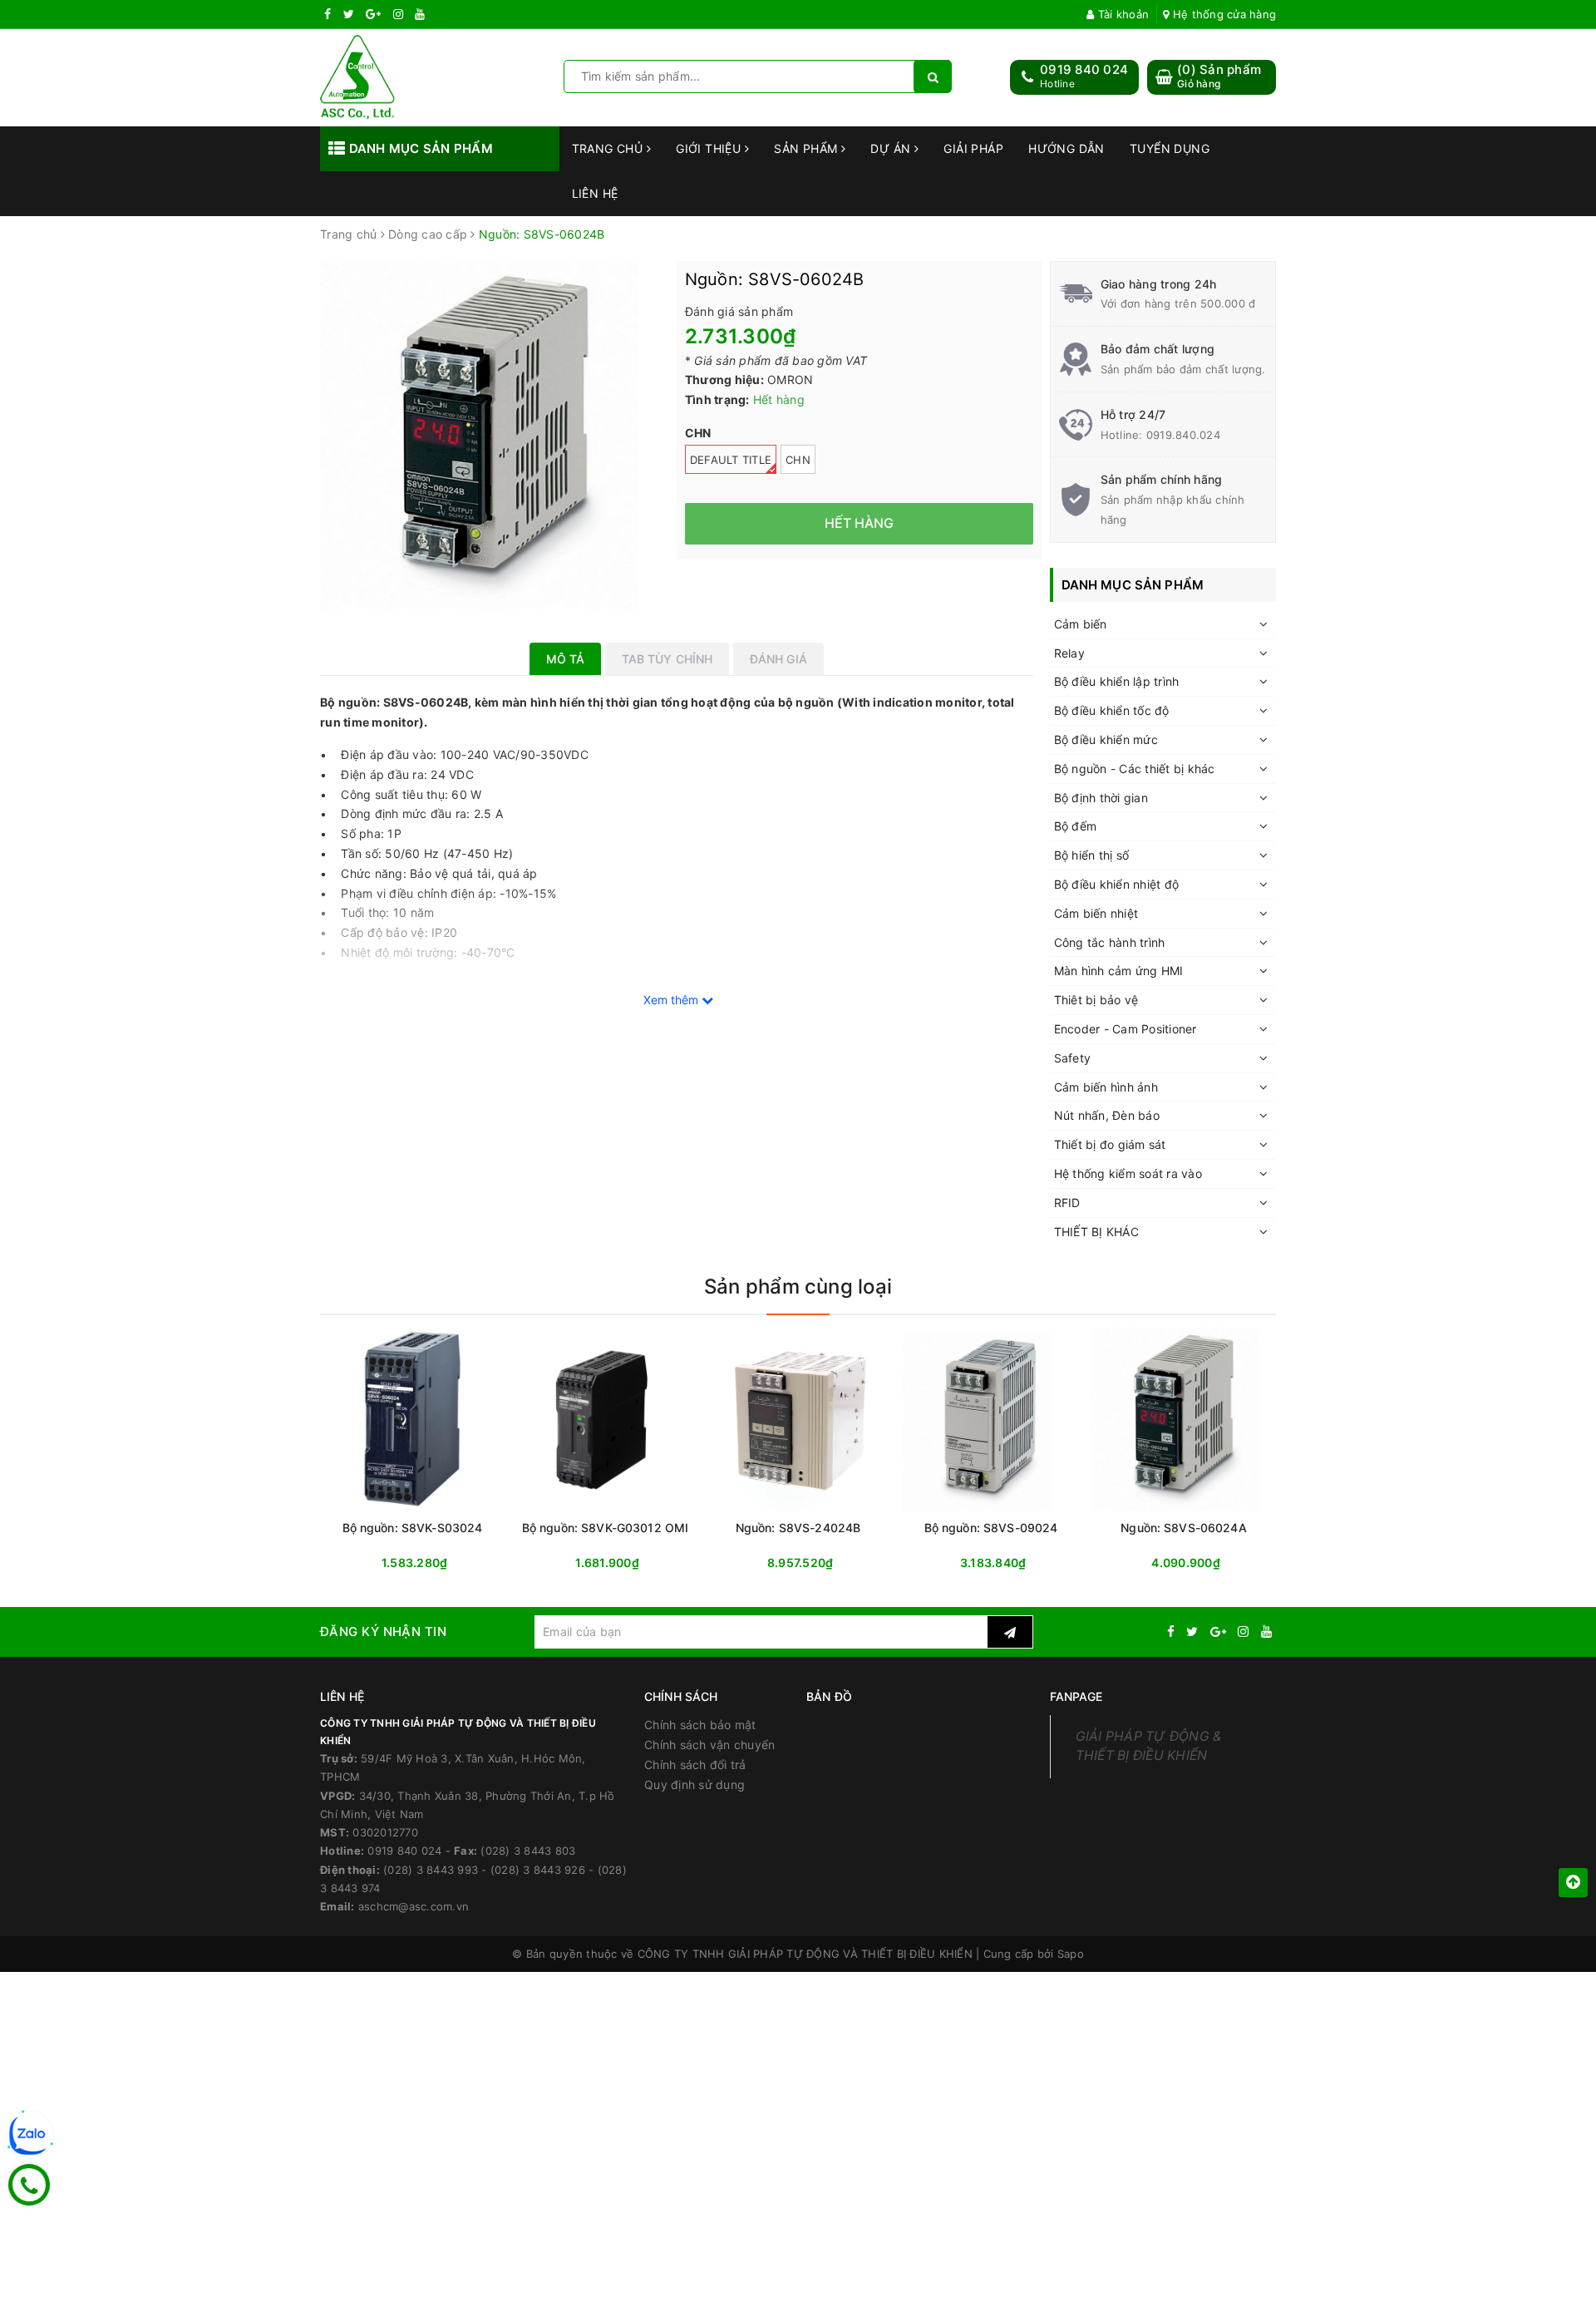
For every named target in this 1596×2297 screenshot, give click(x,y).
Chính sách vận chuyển (709, 1745)
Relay (1069, 653)
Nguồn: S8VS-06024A (1184, 1528)
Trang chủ (609, 148)
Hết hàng (635, 1563)
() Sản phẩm (1219, 76)
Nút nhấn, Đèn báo (1107, 1115)
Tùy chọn (442, 1563)
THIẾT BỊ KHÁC (1096, 1232)
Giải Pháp (973, 148)
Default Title (731, 460)
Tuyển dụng (1170, 148)
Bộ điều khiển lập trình (1117, 681)
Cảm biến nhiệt (1096, 913)
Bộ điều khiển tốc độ (1112, 710)
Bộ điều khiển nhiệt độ (1117, 884)
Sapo (1071, 1954)
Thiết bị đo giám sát (1110, 1144)
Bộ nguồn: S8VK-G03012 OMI (606, 1528)
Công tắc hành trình (1110, 942)
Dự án (892, 148)
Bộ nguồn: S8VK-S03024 (413, 1528)
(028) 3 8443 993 (431, 1870)
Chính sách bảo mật (700, 1725)
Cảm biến (1081, 624)
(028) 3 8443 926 (538, 1870)
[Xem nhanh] (501, 1563)
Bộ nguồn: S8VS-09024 (991, 1528)
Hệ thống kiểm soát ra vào (1128, 1173)
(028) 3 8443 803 (528, 1851)
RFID (1067, 1203)
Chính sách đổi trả (695, 1765)
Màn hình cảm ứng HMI (1119, 971)
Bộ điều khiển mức (1106, 739)
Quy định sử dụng (695, 1784)
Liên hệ (595, 193)
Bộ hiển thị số (1092, 855)
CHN (798, 460)
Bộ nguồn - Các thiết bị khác (1135, 769)
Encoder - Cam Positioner (1126, 1029)
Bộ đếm (1076, 826)
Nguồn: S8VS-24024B (798, 1528)
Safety (1073, 1058)
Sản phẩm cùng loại (798, 1287)
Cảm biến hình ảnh (1106, 1087)
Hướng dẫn (1066, 148)
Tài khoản (1122, 14)
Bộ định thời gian (1101, 798)
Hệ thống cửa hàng (1223, 14)
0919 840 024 (1084, 69)
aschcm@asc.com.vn (414, 1906)
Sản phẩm (808, 148)
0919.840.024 (1183, 435)
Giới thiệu (710, 148)
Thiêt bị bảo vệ (1096, 1000)
